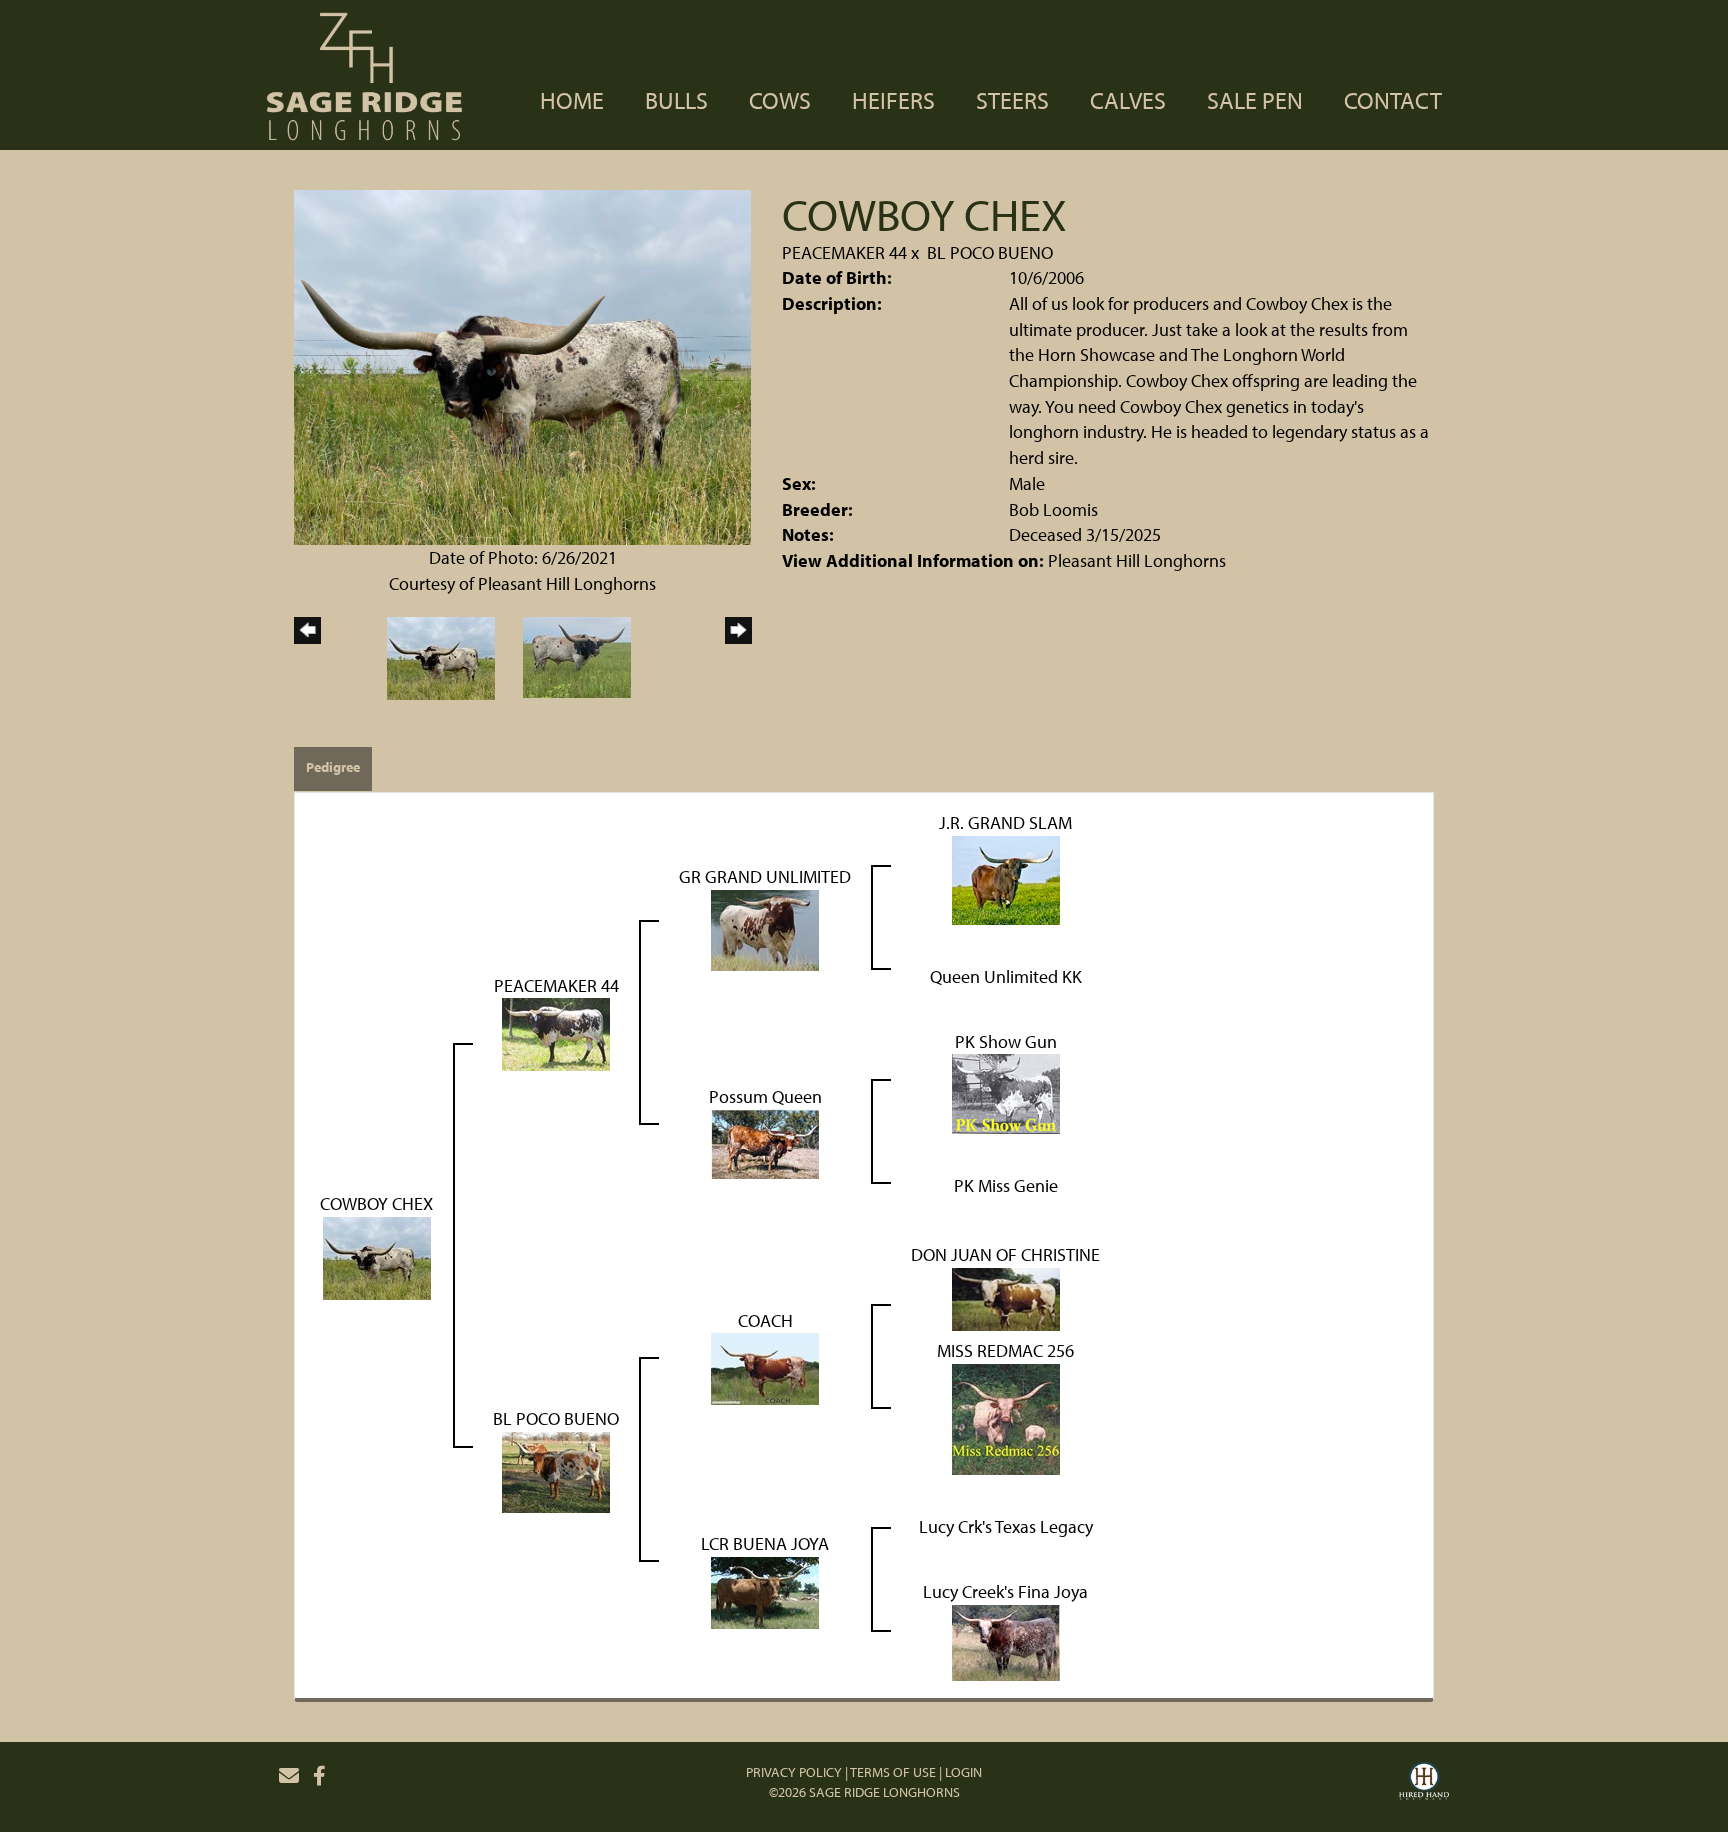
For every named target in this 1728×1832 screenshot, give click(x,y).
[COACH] (765, 1367)
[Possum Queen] (765, 1142)
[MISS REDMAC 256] (1006, 1417)
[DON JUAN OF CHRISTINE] (1006, 1296)
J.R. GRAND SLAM (1005, 822)
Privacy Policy (794, 1772)
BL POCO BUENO (990, 252)
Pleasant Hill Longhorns (1137, 560)
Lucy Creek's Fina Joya (1005, 1591)
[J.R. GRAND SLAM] (1006, 877)
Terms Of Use (893, 1772)
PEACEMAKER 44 (844, 252)
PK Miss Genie (1006, 1185)
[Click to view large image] (522, 365)
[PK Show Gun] (1006, 1092)
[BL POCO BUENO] (556, 1470)
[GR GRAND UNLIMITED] (765, 927)
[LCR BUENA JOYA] (765, 1590)
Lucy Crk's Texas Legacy (1006, 1526)
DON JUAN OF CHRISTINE (1005, 1254)
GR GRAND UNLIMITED (765, 876)
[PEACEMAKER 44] (556, 1032)
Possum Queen (765, 1096)
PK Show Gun (1006, 1041)
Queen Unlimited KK (1006, 976)
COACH (765, 1320)
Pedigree (333, 767)
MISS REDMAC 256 (1005, 1350)
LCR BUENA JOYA (765, 1543)
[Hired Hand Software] (1424, 1784)
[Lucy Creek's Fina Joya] (1006, 1640)
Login (963, 1772)
